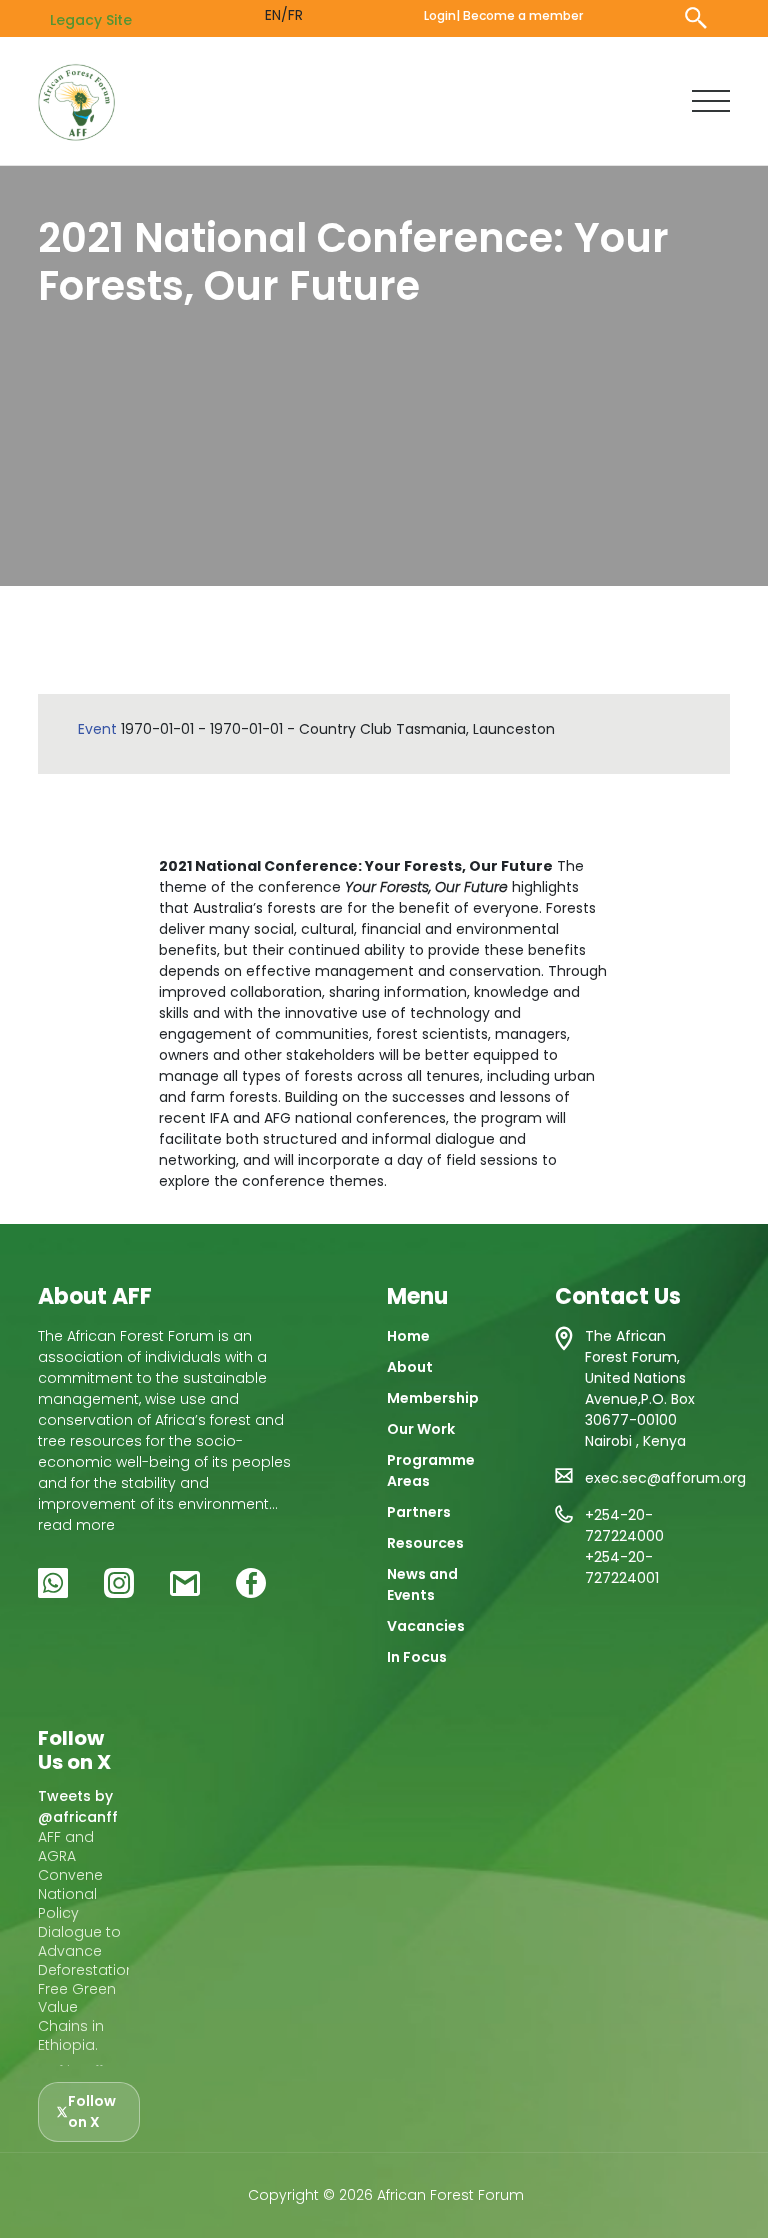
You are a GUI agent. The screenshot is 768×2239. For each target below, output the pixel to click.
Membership (433, 1398)
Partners (419, 1512)
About (410, 1367)
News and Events (422, 1584)
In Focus (417, 1657)
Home (408, 1336)
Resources (425, 1543)
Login (440, 15)
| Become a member (519, 15)
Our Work (421, 1429)
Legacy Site (91, 20)
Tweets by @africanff (78, 1806)
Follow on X (92, 2111)
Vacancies (426, 1626)
